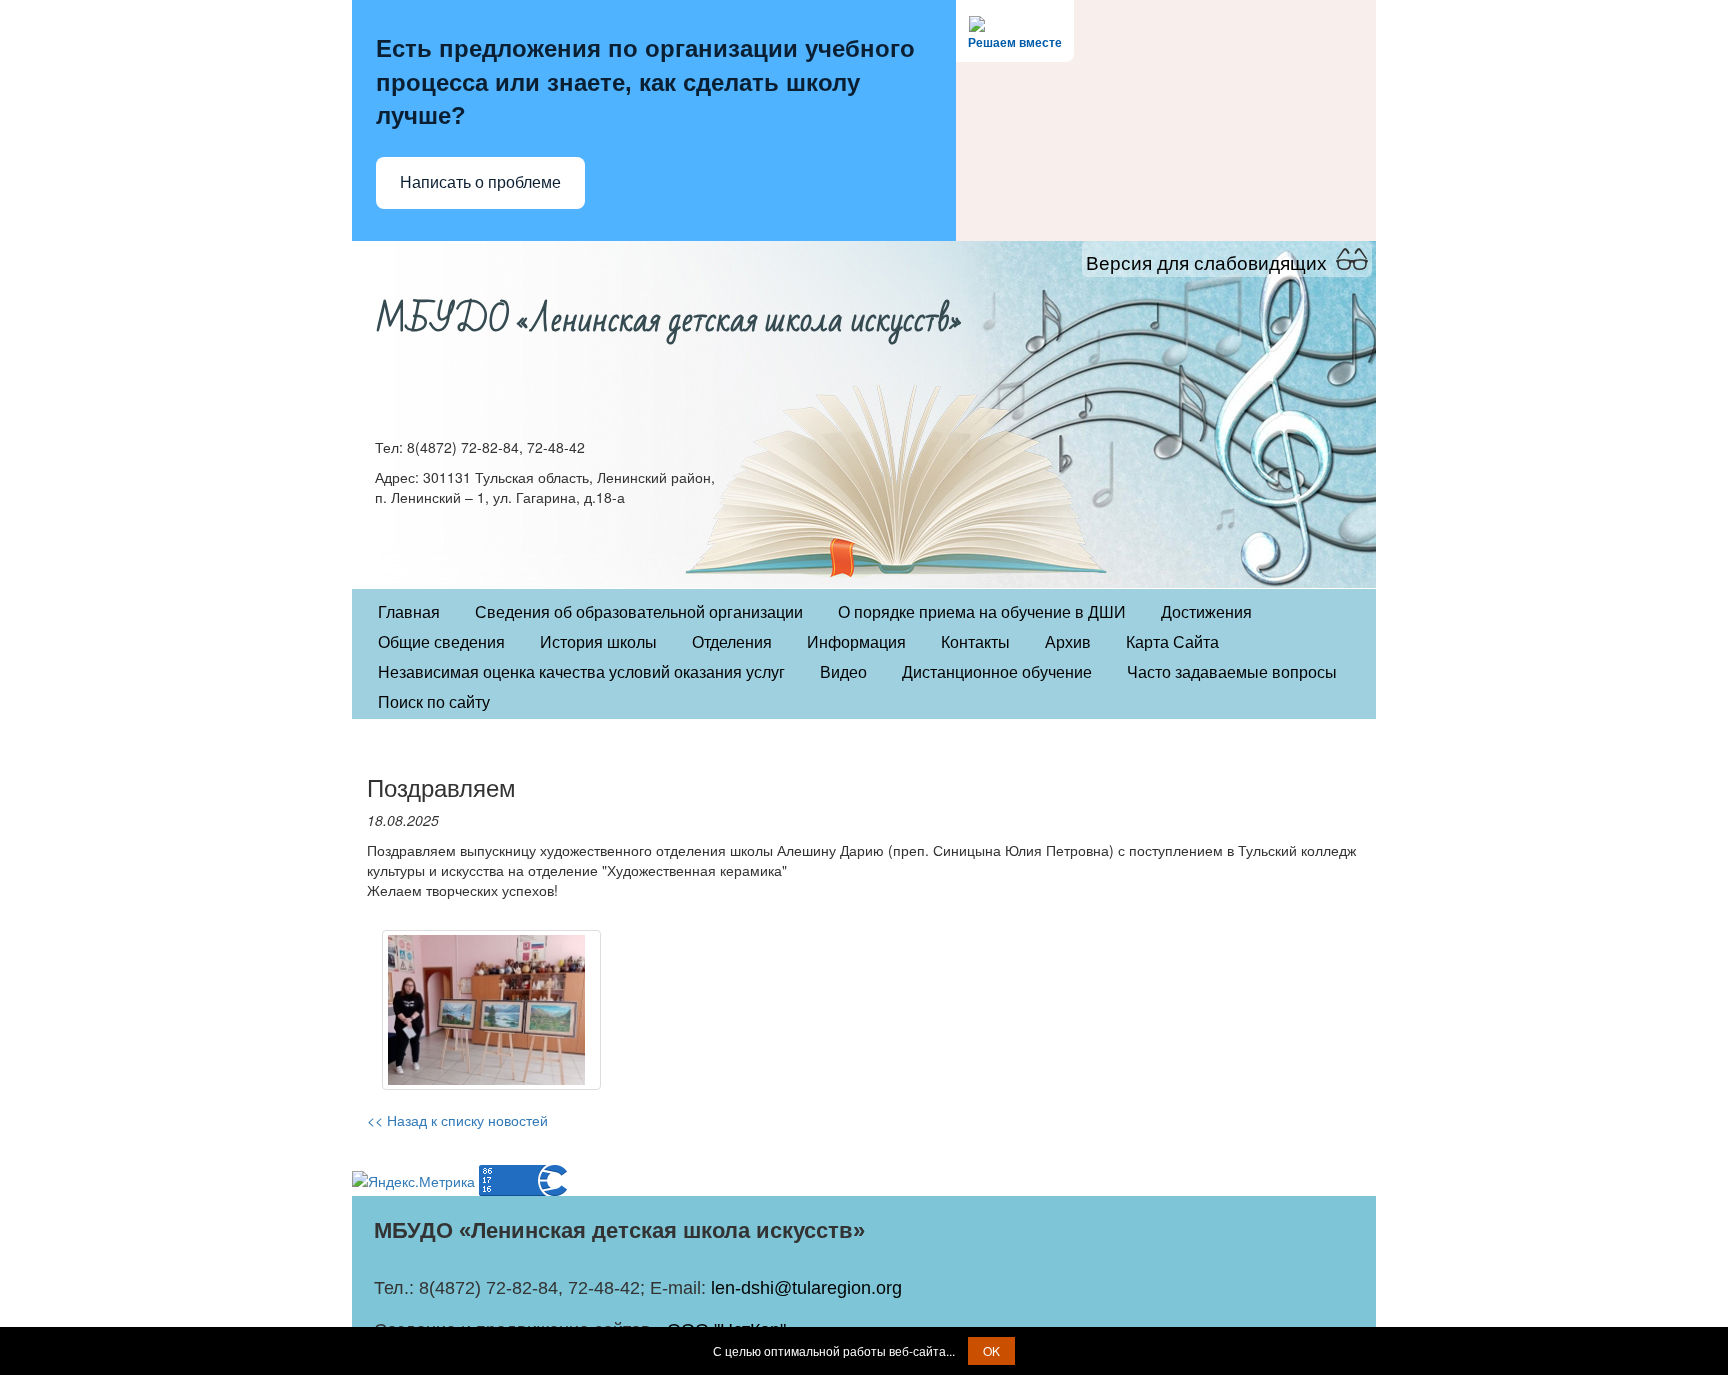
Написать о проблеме (480, 182)
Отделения (732, 642)
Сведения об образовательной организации (639, 612)
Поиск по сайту (434, 702)
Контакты (975, 642)
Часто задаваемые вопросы (1232, 672)
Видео (843, 672)
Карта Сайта (1172, 642)
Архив (1068, 642)
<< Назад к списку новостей (457, 1120)
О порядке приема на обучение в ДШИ (982, 612)
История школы (598, 642)
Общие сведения (441, 642)
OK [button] (991, 1350)
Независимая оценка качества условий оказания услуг (581, 672)
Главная (409, 612)
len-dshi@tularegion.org (806, 1288)
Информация (856, 642)
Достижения (1206, 612)
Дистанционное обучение (997, 672)
